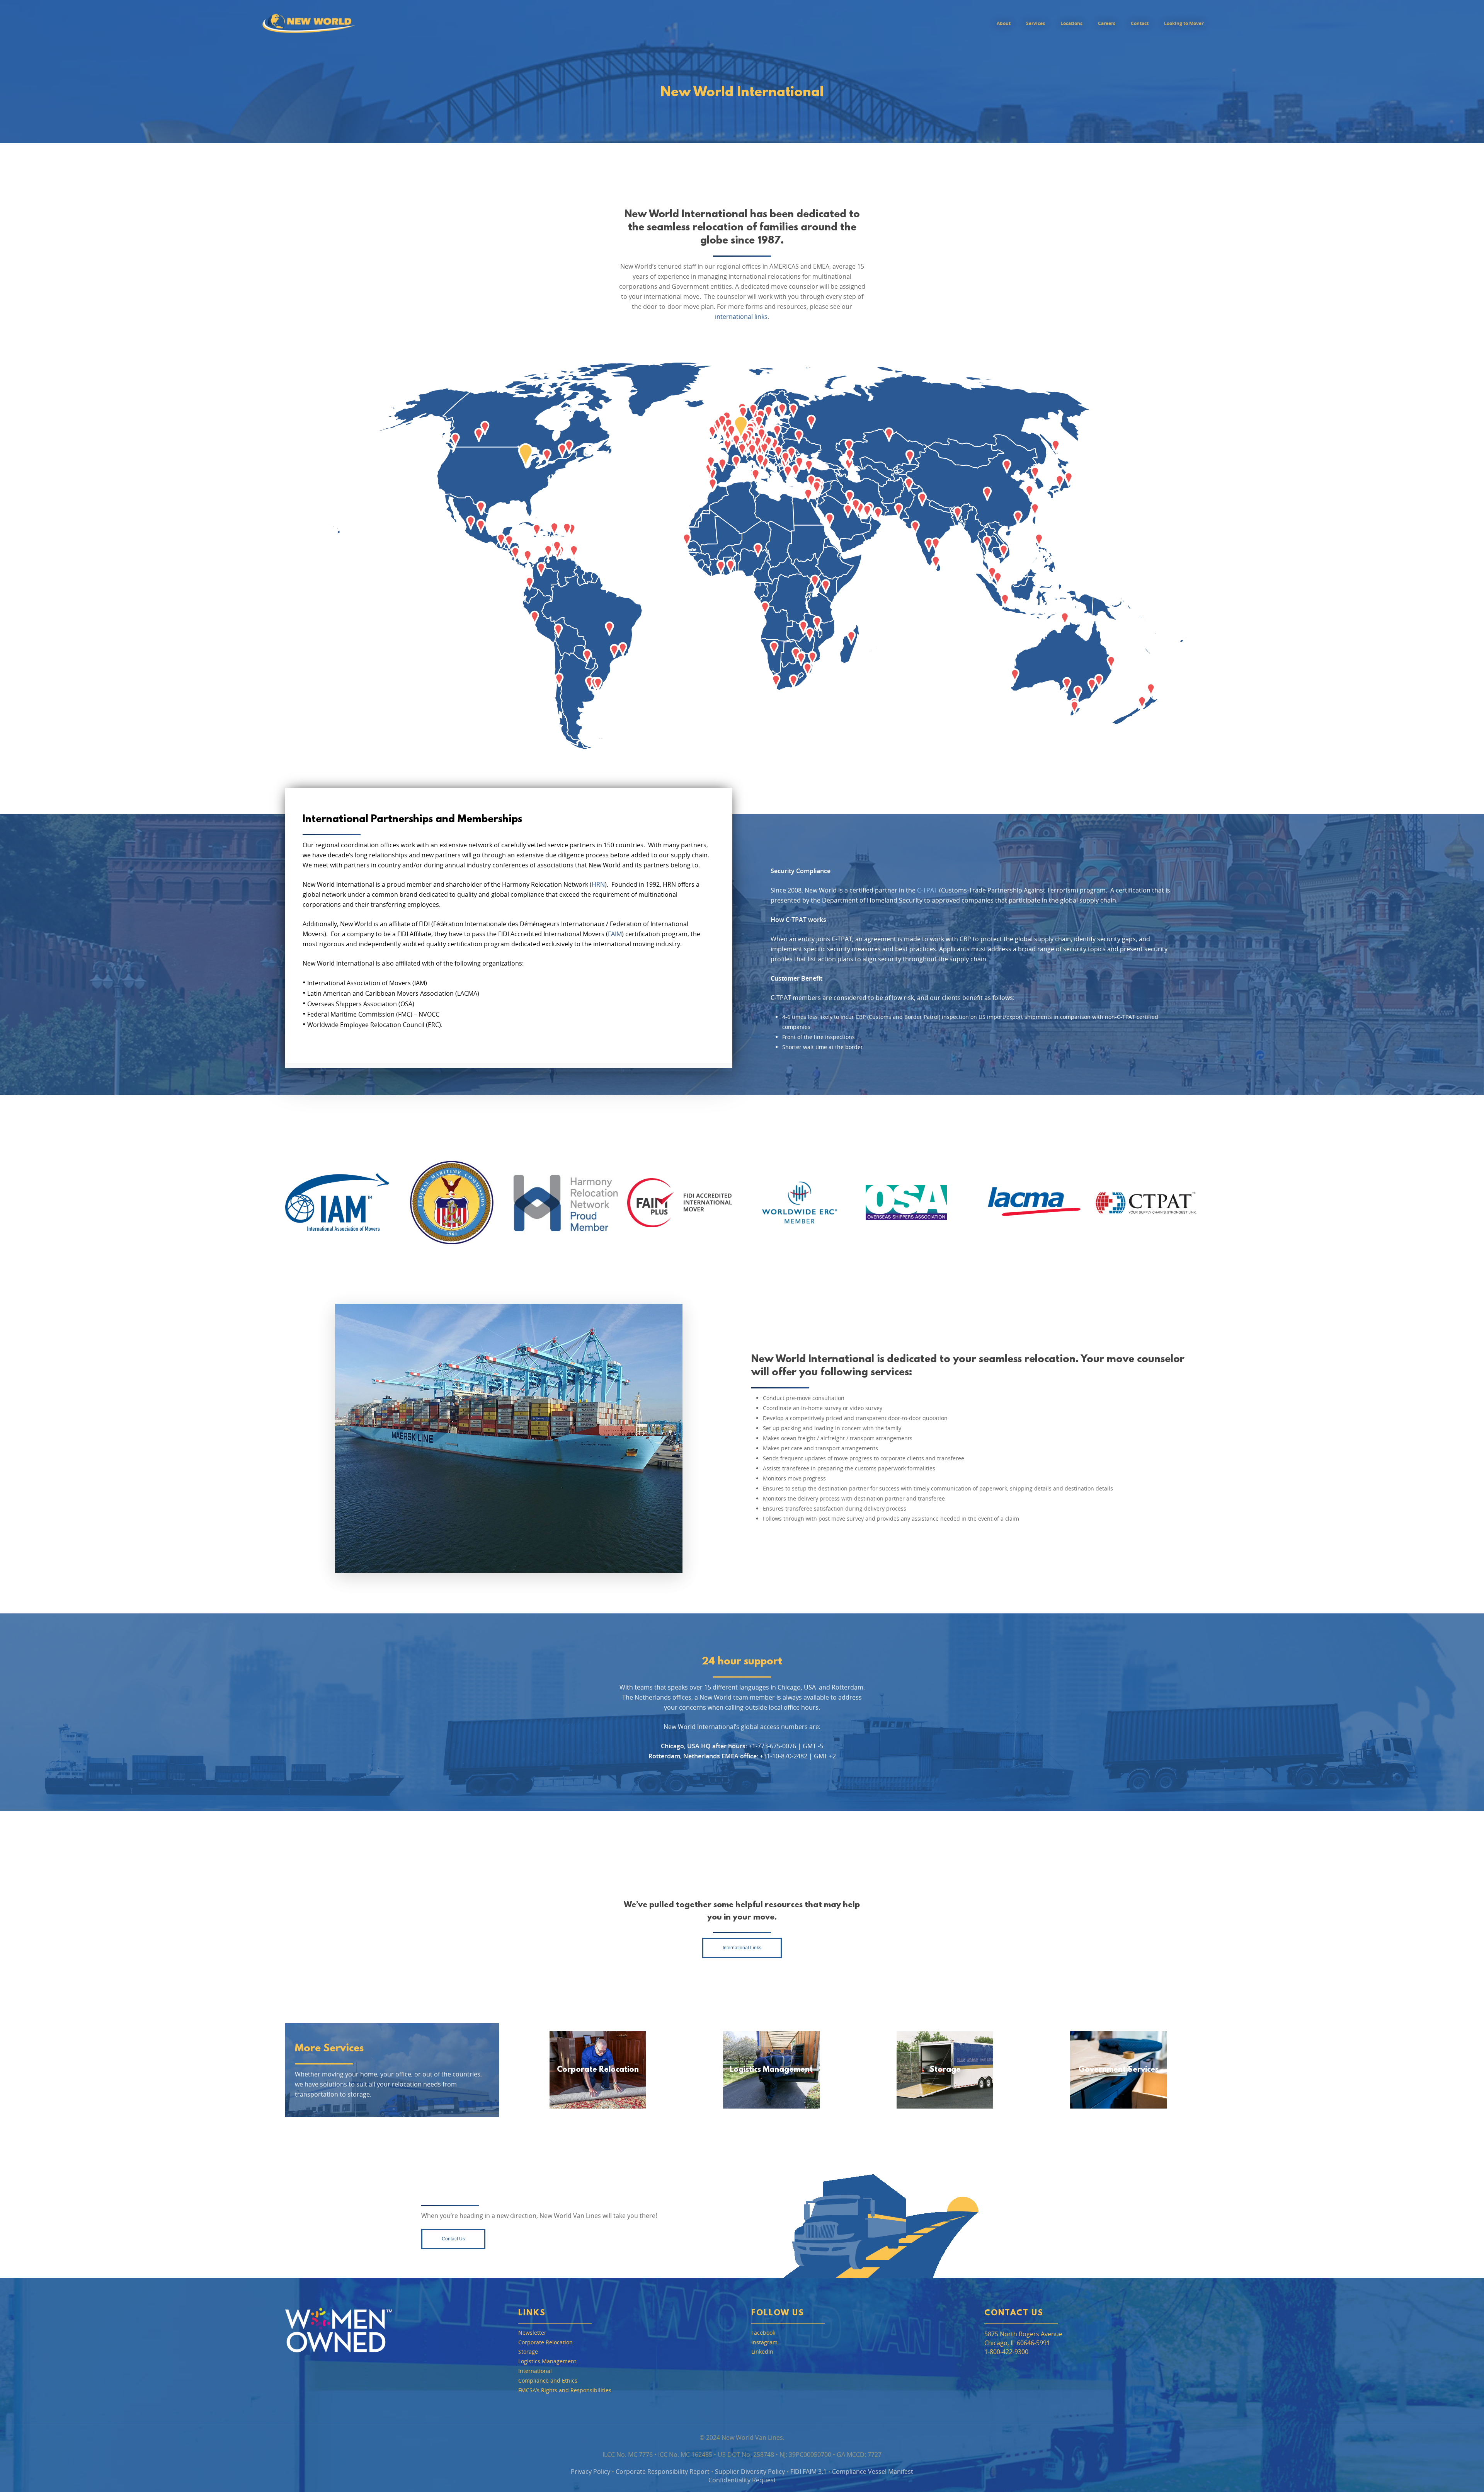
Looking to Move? (1184, 23)
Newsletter (532, 2333)
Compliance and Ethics (548, 2381)
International (535, 2371)
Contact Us (1014, 2313)
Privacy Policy (591, 2472)
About (1004, 23)
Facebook (763, 2333)
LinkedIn (762, 2352)
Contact (1140, 23)
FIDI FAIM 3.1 (808, 2472)
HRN (598, 884)
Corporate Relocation (598, 2070)
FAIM (615, 934)
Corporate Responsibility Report (663, 2472)
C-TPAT (927, 890)
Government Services (1119, 2070)
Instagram (764, 2343)
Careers (1107, 23)
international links (741, 317)
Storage (945, 2070)
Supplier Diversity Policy (750, 2472)
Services (1036, 23)
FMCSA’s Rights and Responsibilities (565, 2391)
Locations (1071, 23)
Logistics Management (771, 2070)
